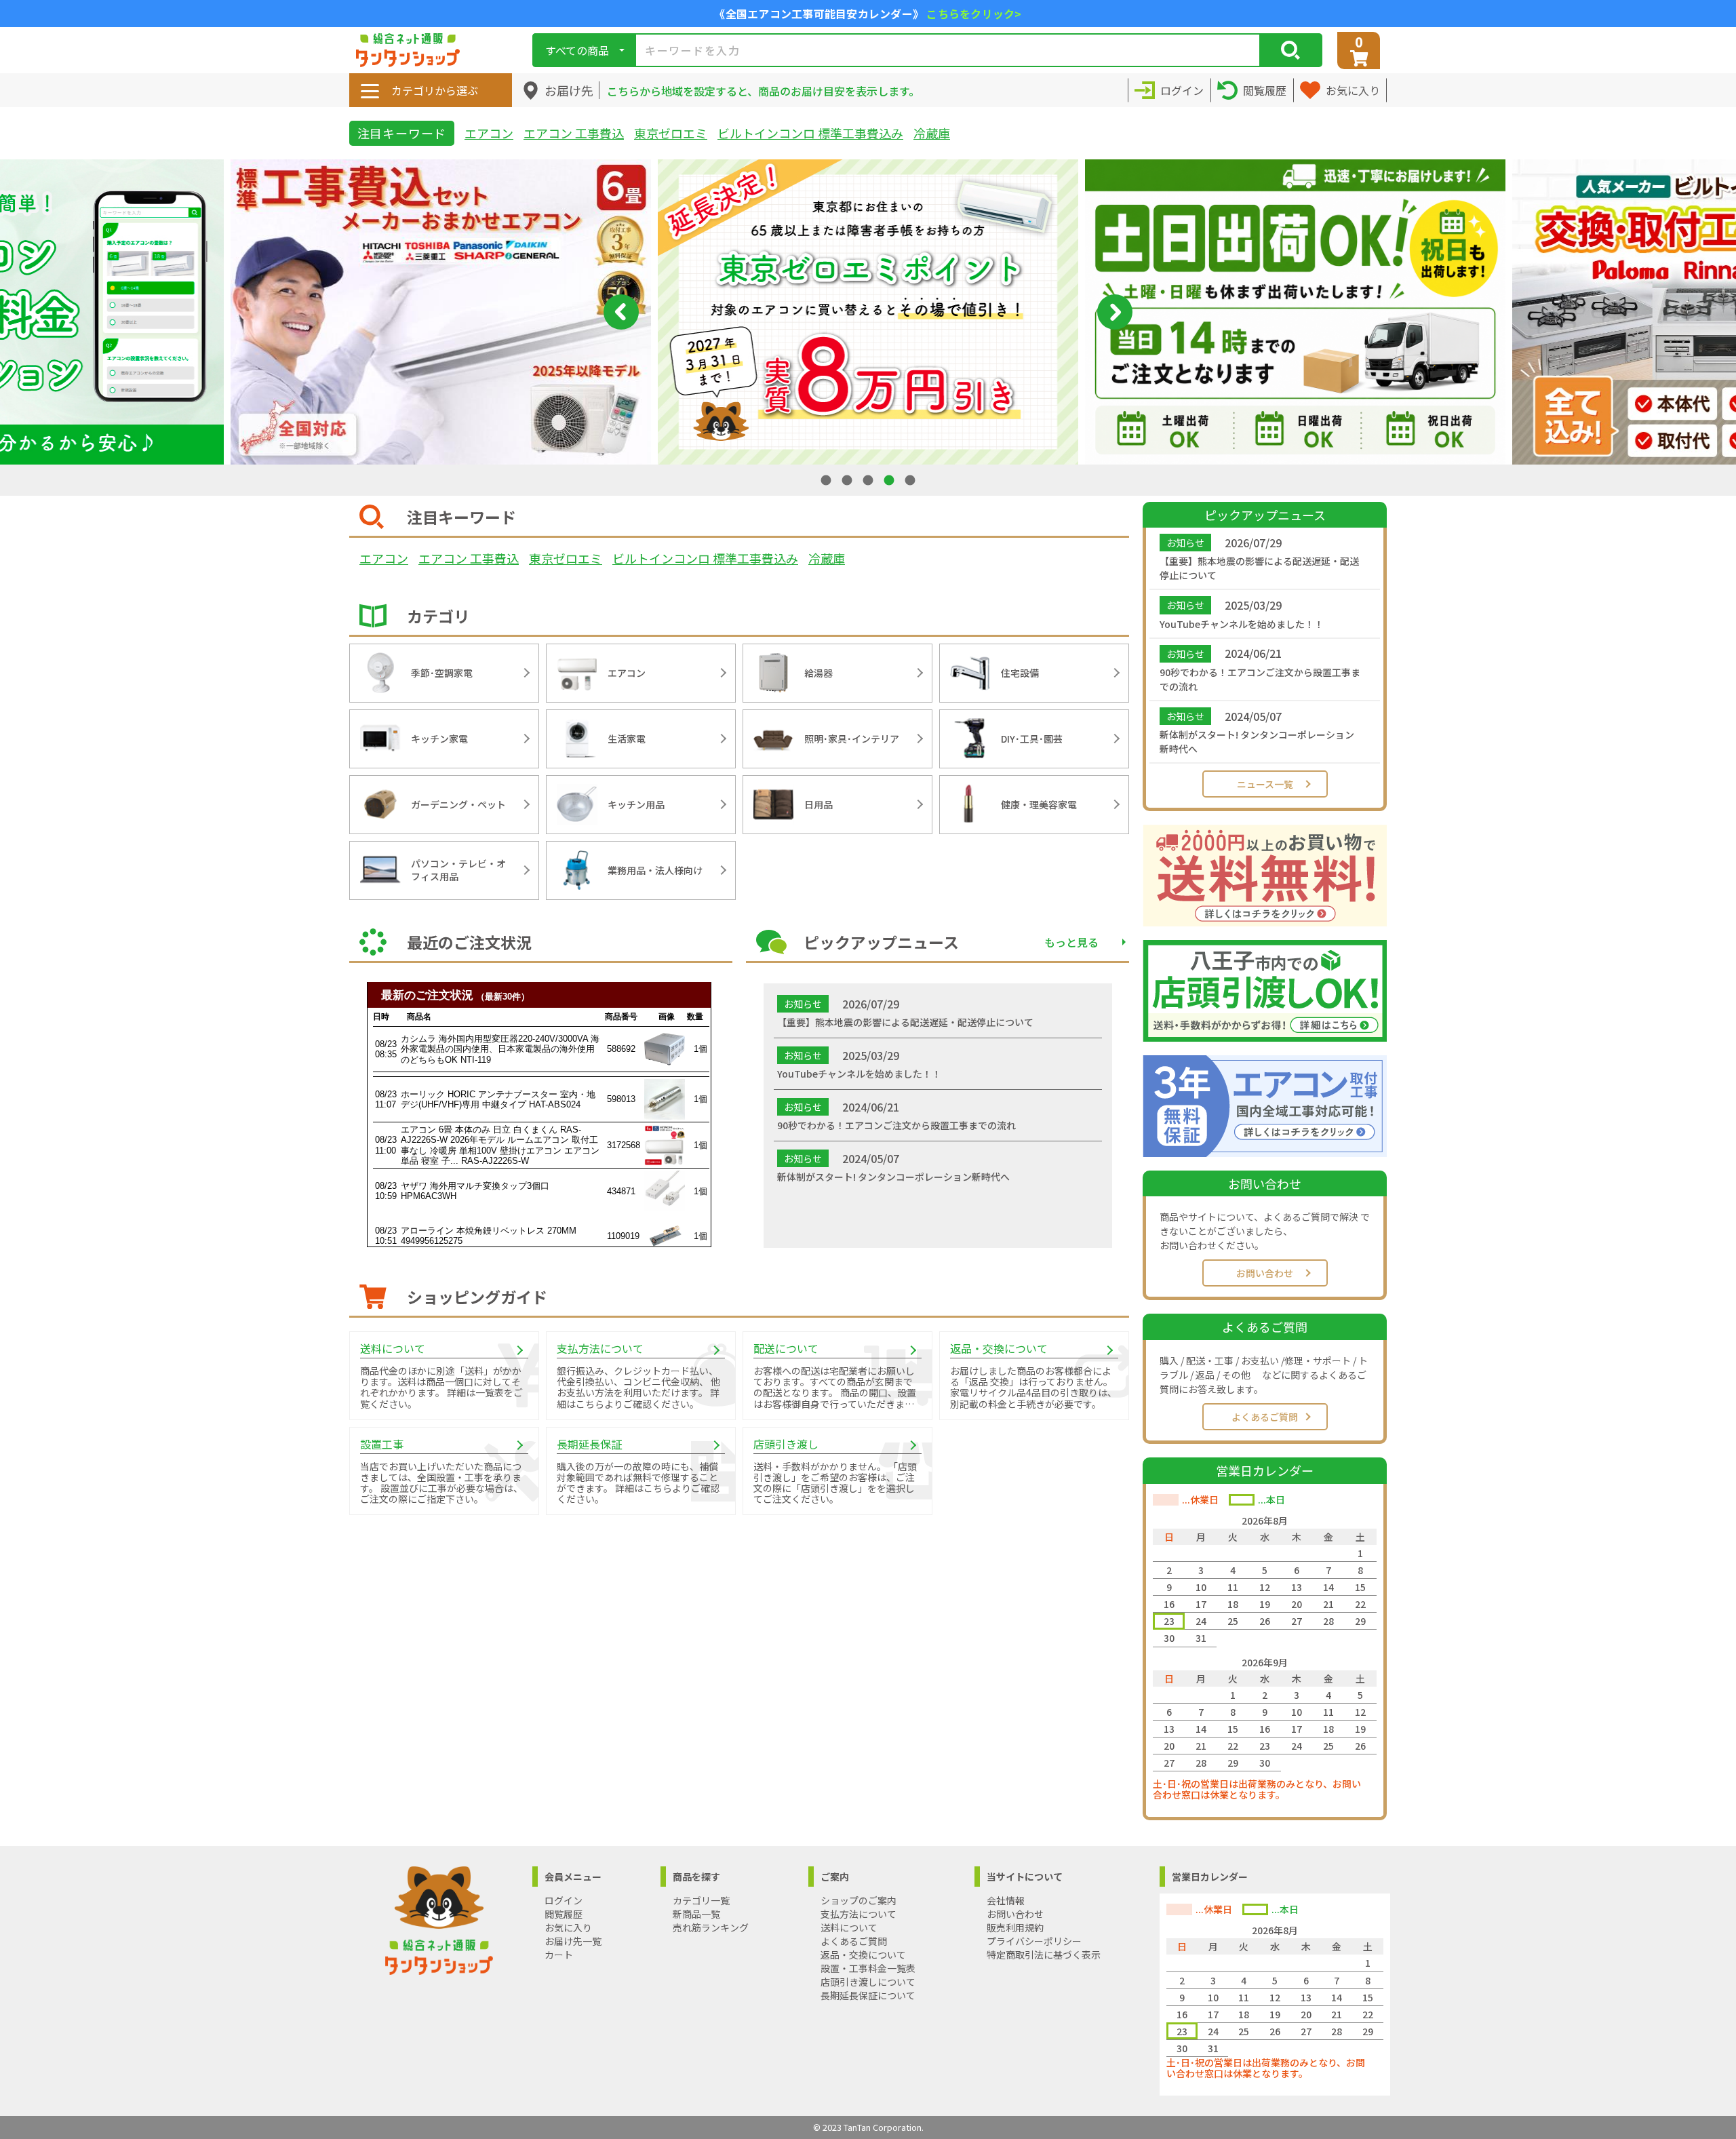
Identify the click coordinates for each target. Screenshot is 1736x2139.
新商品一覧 (696, 1914)
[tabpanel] (868, 312)
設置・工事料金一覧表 (868, 1968)
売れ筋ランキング (711, 1927)
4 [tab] (890, 480)
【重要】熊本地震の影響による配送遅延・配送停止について (1259, 568)
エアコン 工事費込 (574, 133)
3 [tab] (869, 480)
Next (1115, 312)
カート (559, 1955)
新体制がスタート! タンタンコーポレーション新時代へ (1257, 742)
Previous (621, 312)
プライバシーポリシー (1034, 1941)
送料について (849, 1927)
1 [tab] (827, 480)
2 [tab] (848, 480)
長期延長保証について (868, 1995)
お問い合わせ (1265, 1273)
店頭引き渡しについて (868, 1982)
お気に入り (568, 1927)
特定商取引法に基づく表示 (1044, 1955)
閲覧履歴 (564, 1914)
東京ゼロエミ (671, 133)
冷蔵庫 (932, 133)
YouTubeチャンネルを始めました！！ (1242, 624)
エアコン (489, 133)
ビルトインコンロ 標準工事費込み (810, 133)
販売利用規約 (1015, 1927)
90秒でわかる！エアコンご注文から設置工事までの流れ (1260, 679)
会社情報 (1006, 1900)
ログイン (564, 1900)
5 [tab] (911, 480)
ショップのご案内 (859, 1900)
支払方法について (859, 1914)
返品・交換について (863, 1955)
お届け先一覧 (573, 1941)
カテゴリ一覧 (701, 1900)
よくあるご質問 (1265, 1417)
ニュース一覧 (1265, 784)
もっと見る (1071, 942)
